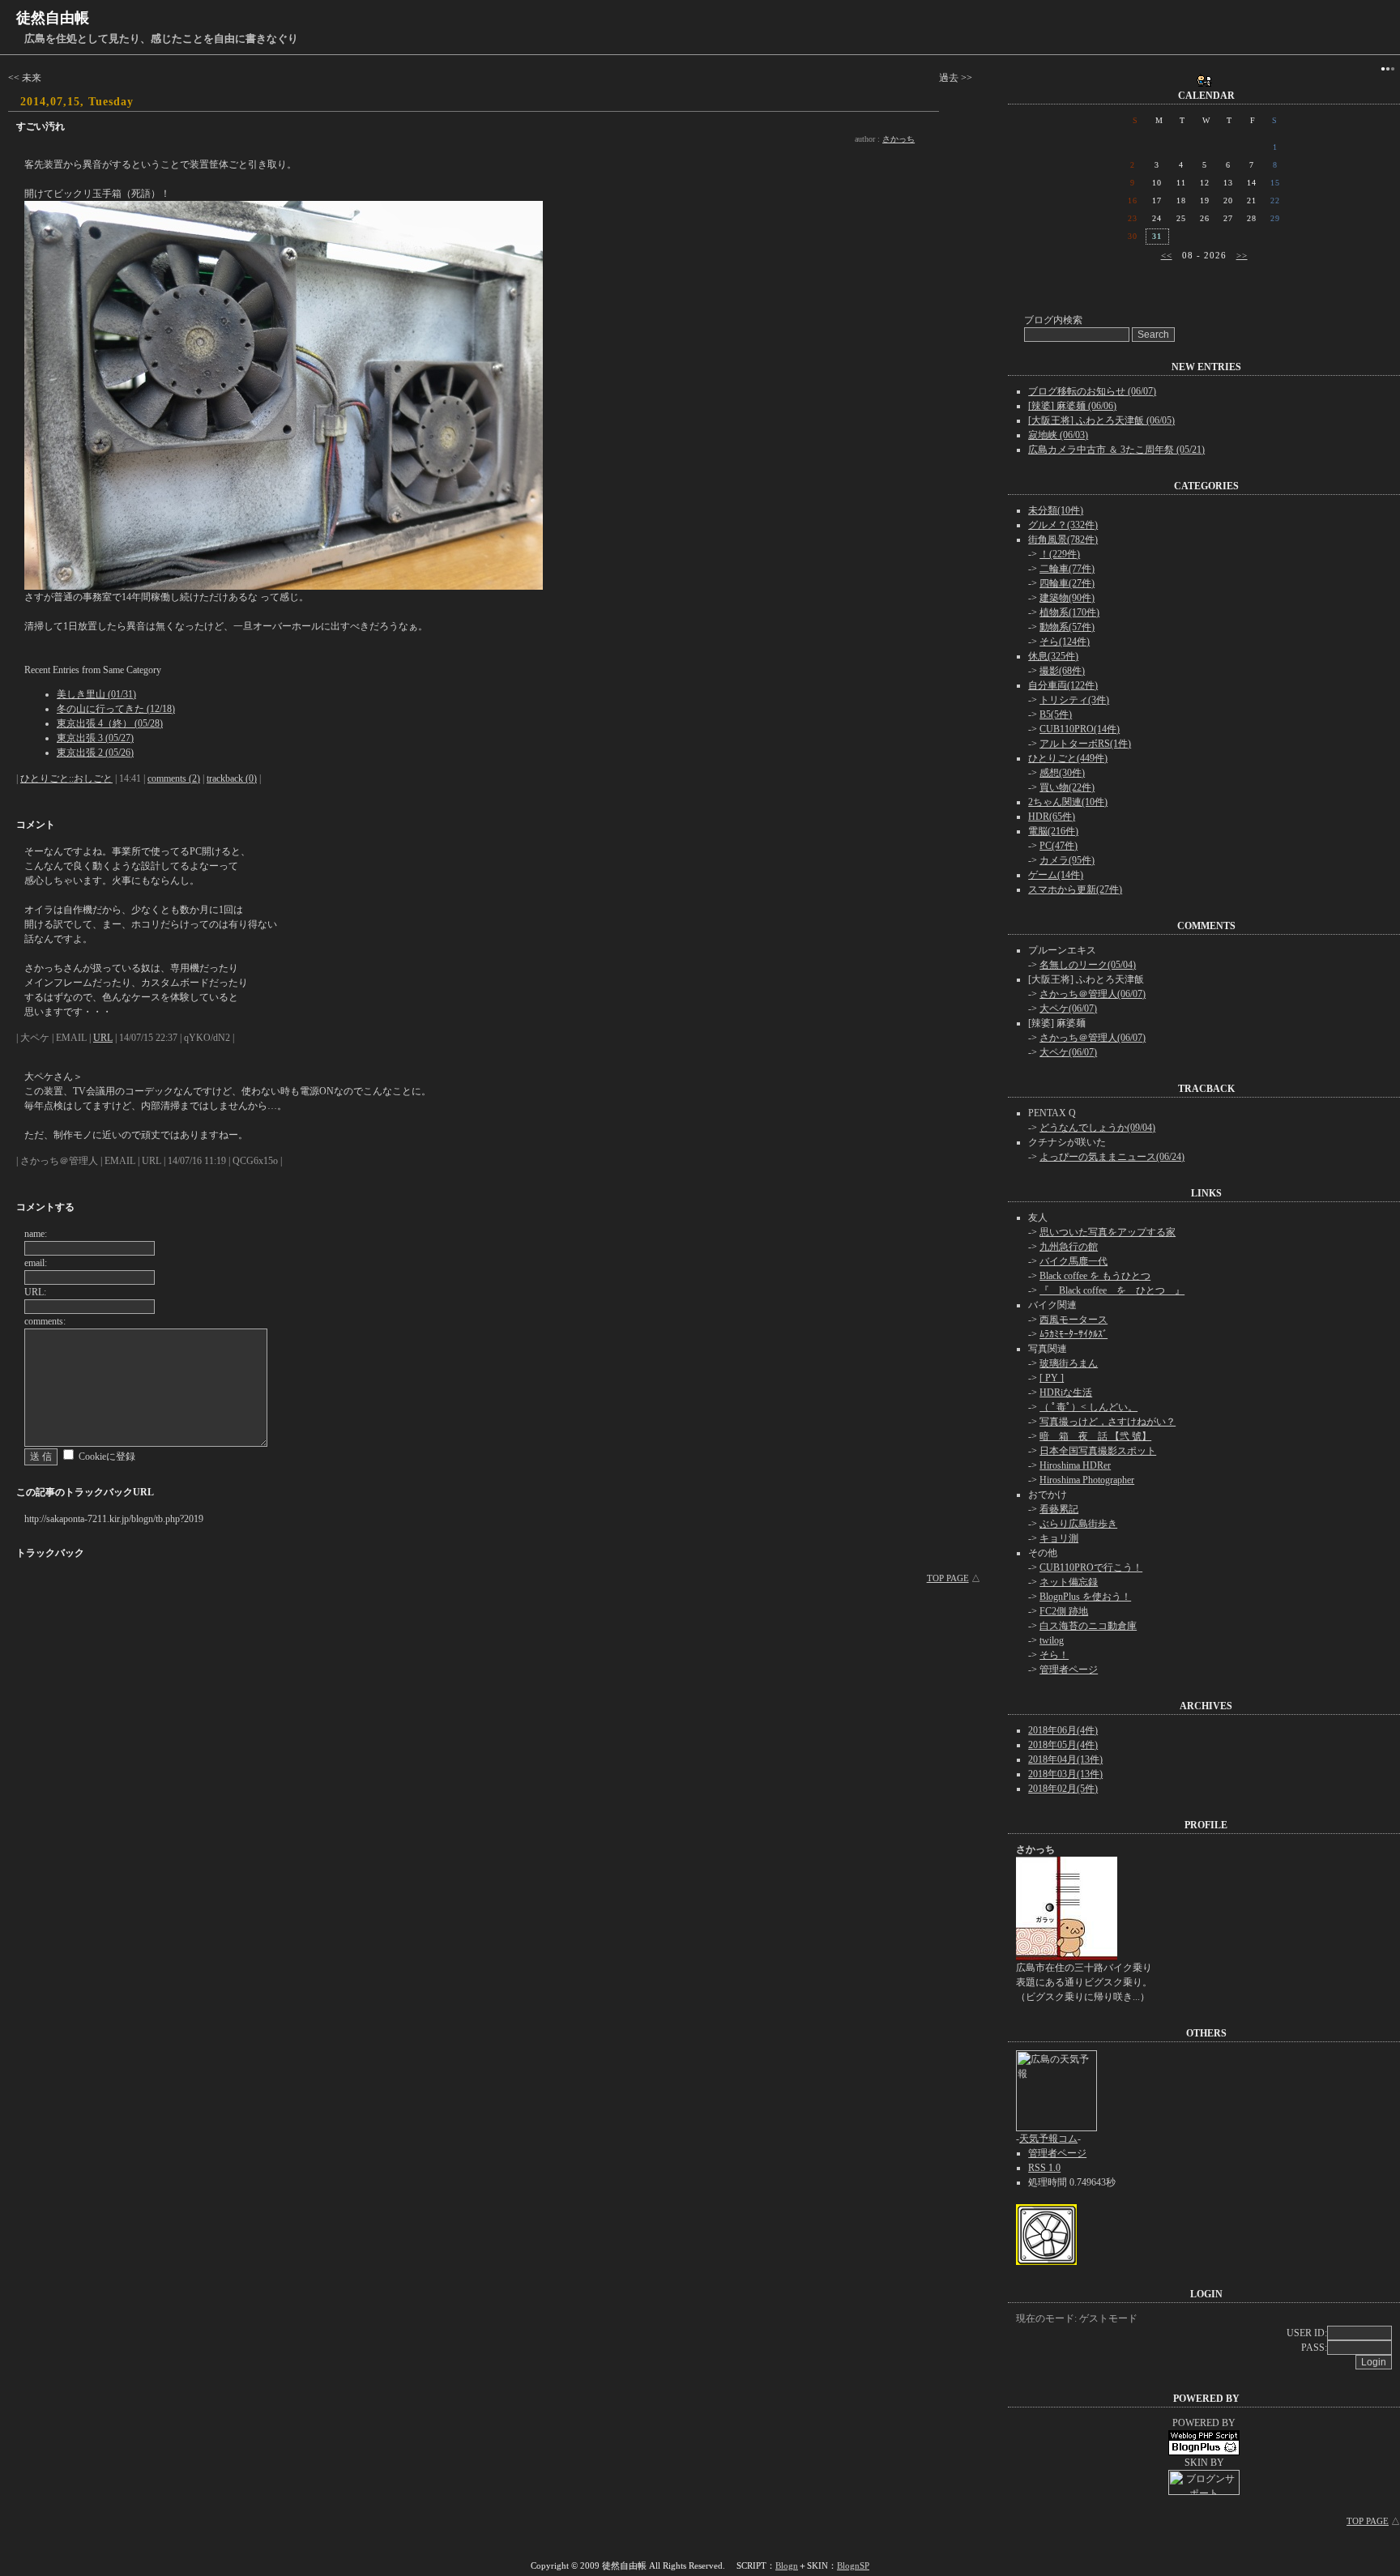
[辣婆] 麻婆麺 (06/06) (1072, 406)
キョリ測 (1059, 1538)
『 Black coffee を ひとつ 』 (1112, 1290)
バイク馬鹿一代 (1073, 1261)
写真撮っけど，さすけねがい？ (1108, 1422)
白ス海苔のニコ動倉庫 (1088, 1626)
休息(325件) (1053, 656)
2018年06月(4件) (1063, 1730)
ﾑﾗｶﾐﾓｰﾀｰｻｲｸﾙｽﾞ (1073, 1334)
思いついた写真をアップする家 (1108, 1232)
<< (1167, 255)
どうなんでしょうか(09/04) (1097, 1128)
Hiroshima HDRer (1075, 1465)
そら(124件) (1065, 642)
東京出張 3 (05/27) (95, 738)
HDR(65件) (1052, 817)
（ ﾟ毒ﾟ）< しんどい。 (1088, 1407)
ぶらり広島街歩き (1078, 1524)
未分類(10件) (1056, 510)
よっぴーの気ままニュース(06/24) (1112, 1157)
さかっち (898, 139)
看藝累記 (1059, 1509)
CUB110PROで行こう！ (1091, 1567)
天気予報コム (1048, 2139)
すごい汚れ (41, 126)
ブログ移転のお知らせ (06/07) (1092, 391)
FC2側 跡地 (1064, 1611)
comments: (45, 1321)
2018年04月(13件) (1065, 1759)
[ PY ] (1052, 1378)
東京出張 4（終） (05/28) (110, 723)
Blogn (787, 2565)
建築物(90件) (1067, 598)
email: (36, 1263)
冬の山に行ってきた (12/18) (116, 709)
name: (36, 1234)
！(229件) (1060, 554)
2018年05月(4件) (1063, 1745)
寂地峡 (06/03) (1058, 435)
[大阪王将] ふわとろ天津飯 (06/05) (1101, 420)
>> (1242, 255)
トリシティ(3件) (1074, 700)
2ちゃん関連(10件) (1068, 802)
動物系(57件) (1067, 627)
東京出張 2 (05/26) (95, 753)
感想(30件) (1062, 773)
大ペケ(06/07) (1068, 1009)
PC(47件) (1059, 846)
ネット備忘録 (1069, 1582)
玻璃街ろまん (1069, 1363)
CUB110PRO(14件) (1080, 729)
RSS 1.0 (1044, 2168)
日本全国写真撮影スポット (1098, 1451)
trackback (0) (232, 778)
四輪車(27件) (1067, 583)
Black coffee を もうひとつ (1095, 1276)
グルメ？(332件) (1063, 525)
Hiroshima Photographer (1087, 1480)
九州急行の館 (1069, 1247)
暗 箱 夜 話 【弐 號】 (1095, 1436)
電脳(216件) (1053, 831)
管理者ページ (1069, 1670)
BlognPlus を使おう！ (1085, 1597)
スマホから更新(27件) (1075, 889)
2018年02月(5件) (1063, 1789)
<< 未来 (25, 78)
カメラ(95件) (1067, 860)
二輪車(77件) (1067, 569)
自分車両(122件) (1063, 685)
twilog (1052, 1640)
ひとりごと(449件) (1068, 758)
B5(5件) (1056, 714)
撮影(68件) (1062, 671)
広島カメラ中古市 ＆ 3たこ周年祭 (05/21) (1116, 450)
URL (103, 1038)
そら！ (1054, 1655)
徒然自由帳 (53, 18)
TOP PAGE (948, 1578)
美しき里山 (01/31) (96, 694)
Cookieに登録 (107, 1456)
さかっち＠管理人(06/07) (1093, 994)
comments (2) (174, 778)
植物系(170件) (1069, 612)
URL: (35, 1292)
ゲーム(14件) (1056, 875)
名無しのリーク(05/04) (1088, 965)
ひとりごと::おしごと (66, 778)
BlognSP (853, 2565)
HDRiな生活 (1066, 1392)
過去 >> (956, 78)
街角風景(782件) (1063, 540)
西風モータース (1073, 1320)
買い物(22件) (1067, 787)
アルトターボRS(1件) (1085, 744)
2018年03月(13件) (1065, 1774)
